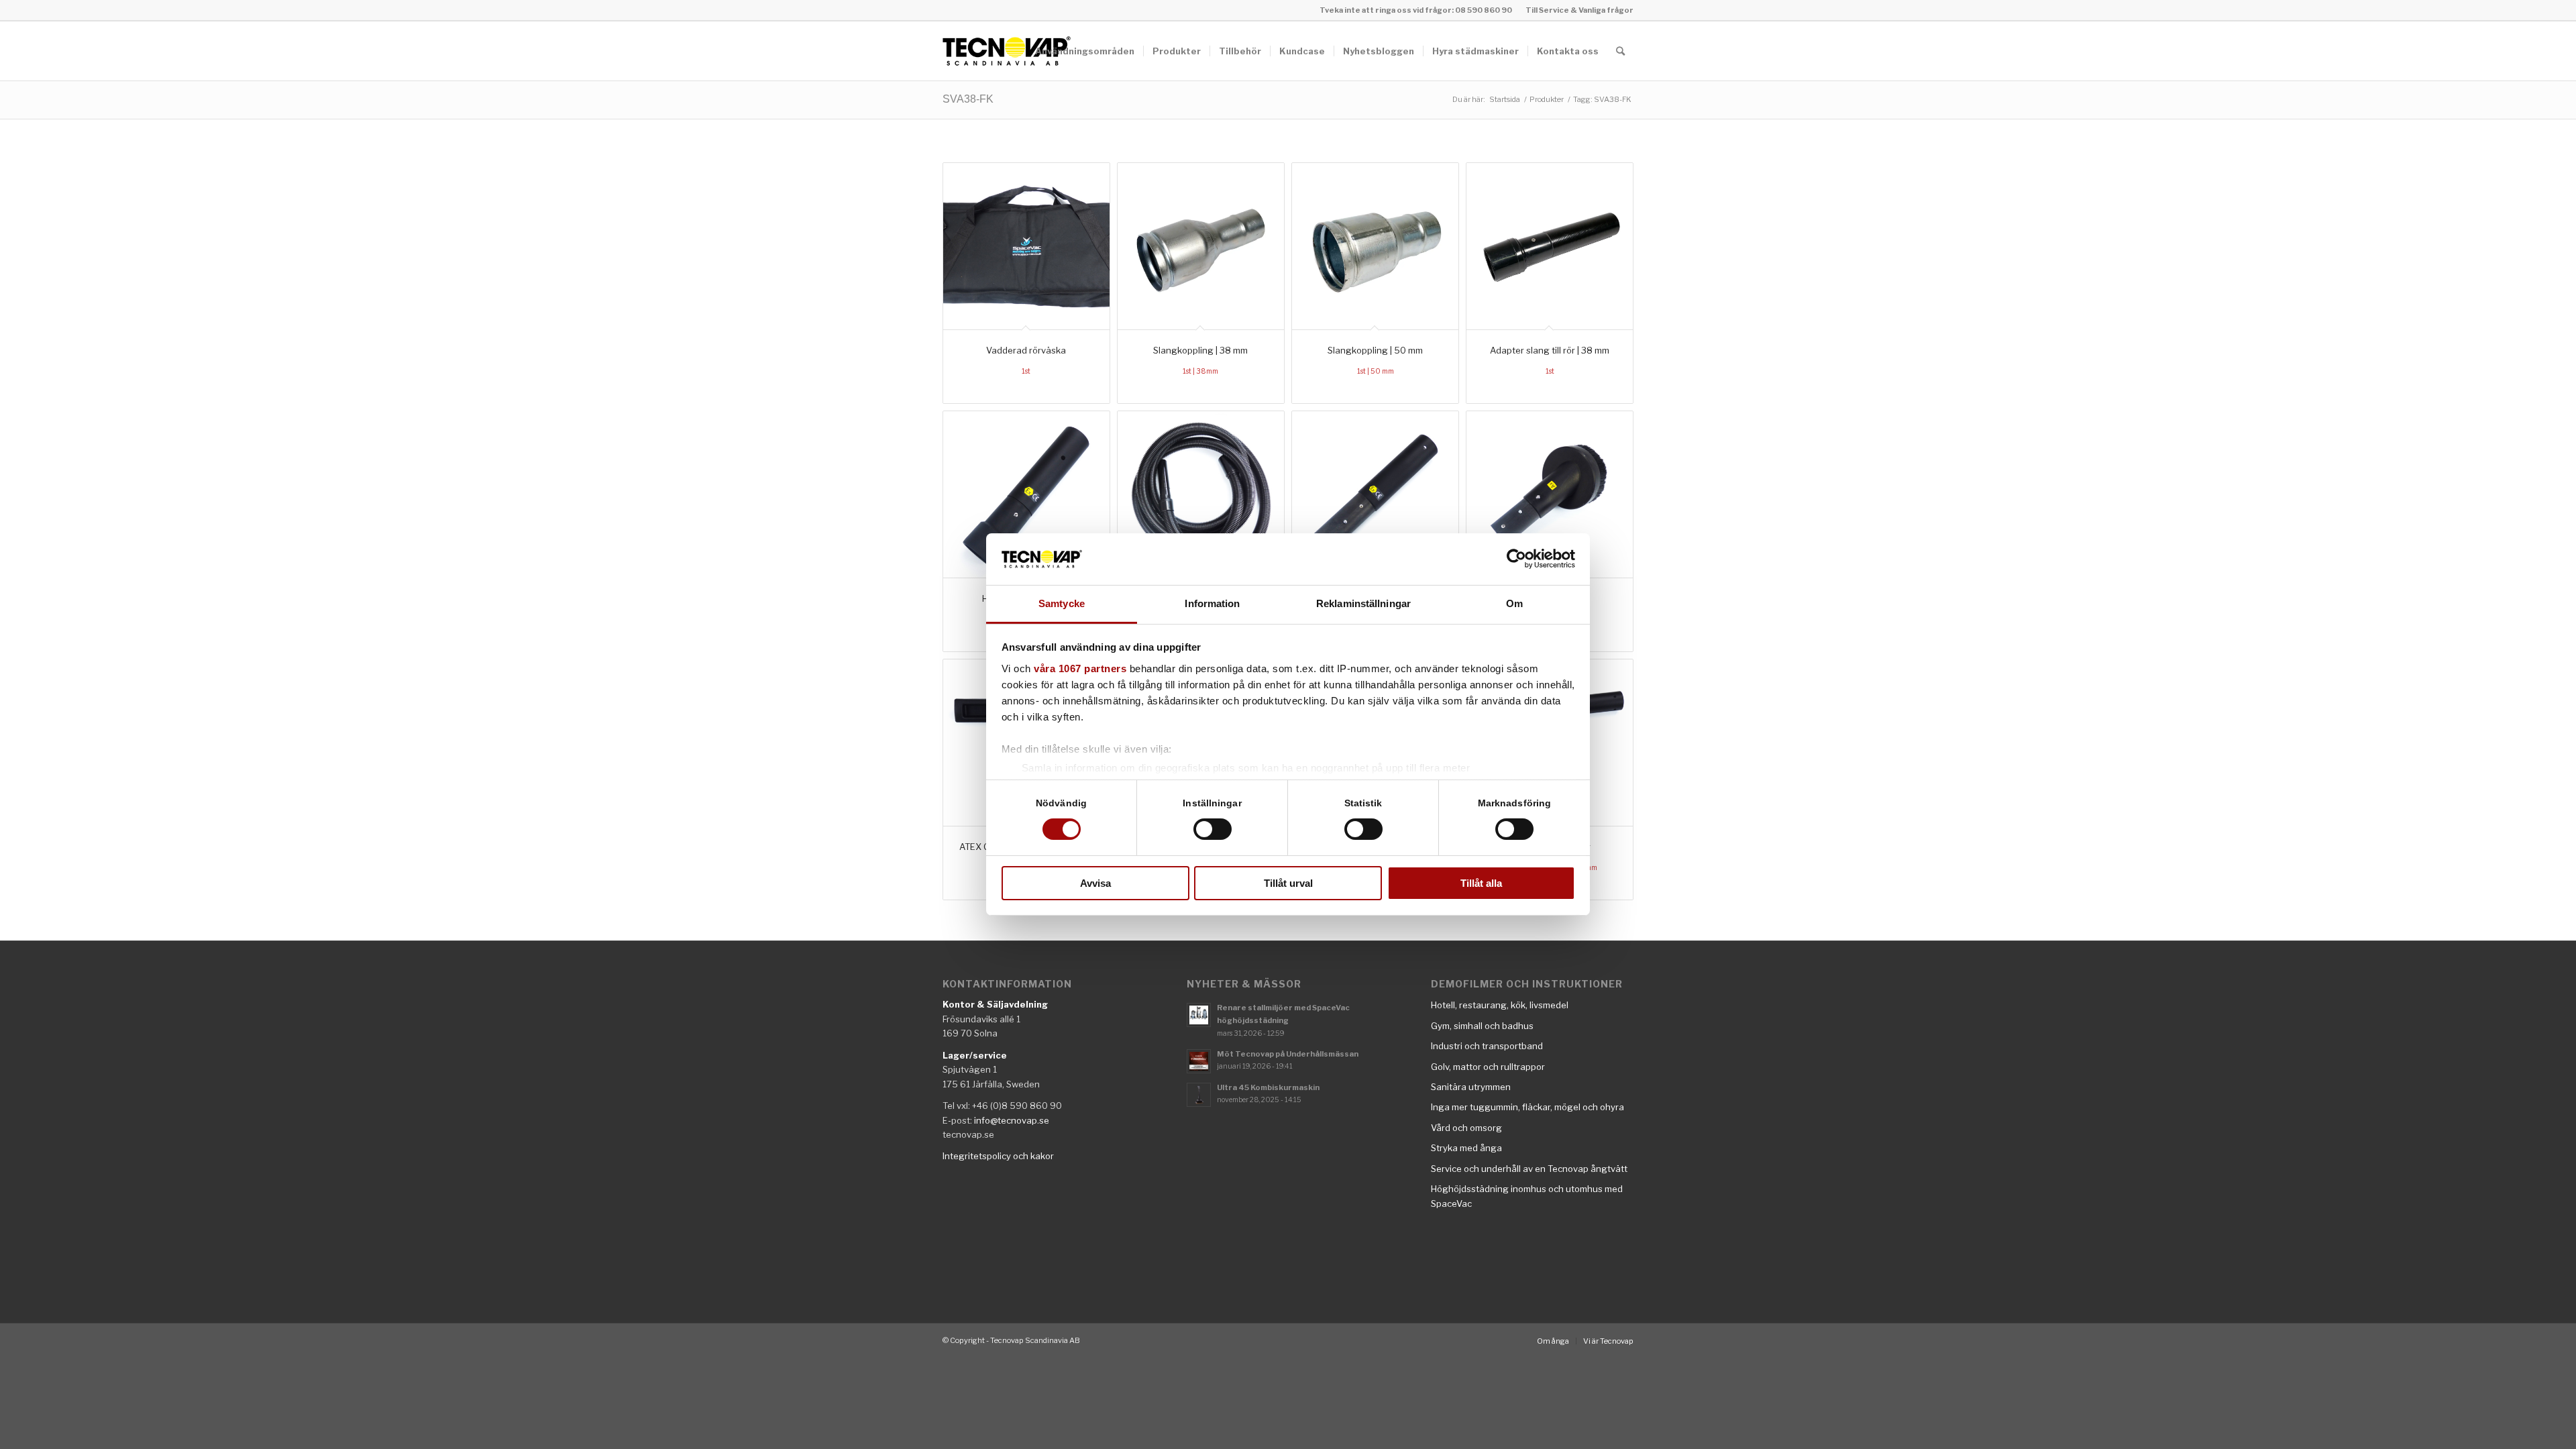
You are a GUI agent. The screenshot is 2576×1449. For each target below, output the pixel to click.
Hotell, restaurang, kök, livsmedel (1500, 1005)
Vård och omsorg (1466, 1128)
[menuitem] (1576, 10)
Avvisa (1095, 883)
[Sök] (1620, 51)
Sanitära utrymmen (1471, 1087)
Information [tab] (1212, 603)
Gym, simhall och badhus (1482, 1026)
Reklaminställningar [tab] (1363, 603)
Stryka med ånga (1466, 1148)
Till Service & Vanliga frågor (1579, 10)
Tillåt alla (1481, 883)
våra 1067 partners (1080, 668)
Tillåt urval (1288, 883)
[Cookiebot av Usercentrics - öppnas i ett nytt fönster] (1516, 559)
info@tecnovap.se (1012, 1120)
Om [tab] (1514, 603)
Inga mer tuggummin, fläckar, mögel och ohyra (1527, 1107)
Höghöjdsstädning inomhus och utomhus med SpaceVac (1527, 1196)
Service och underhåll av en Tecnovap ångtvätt (1529, 1169)
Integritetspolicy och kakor (998, 1156)
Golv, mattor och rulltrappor (1488, 1067)
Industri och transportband (1487, 1046)
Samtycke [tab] (1062, 603)
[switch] (1213, 829)
